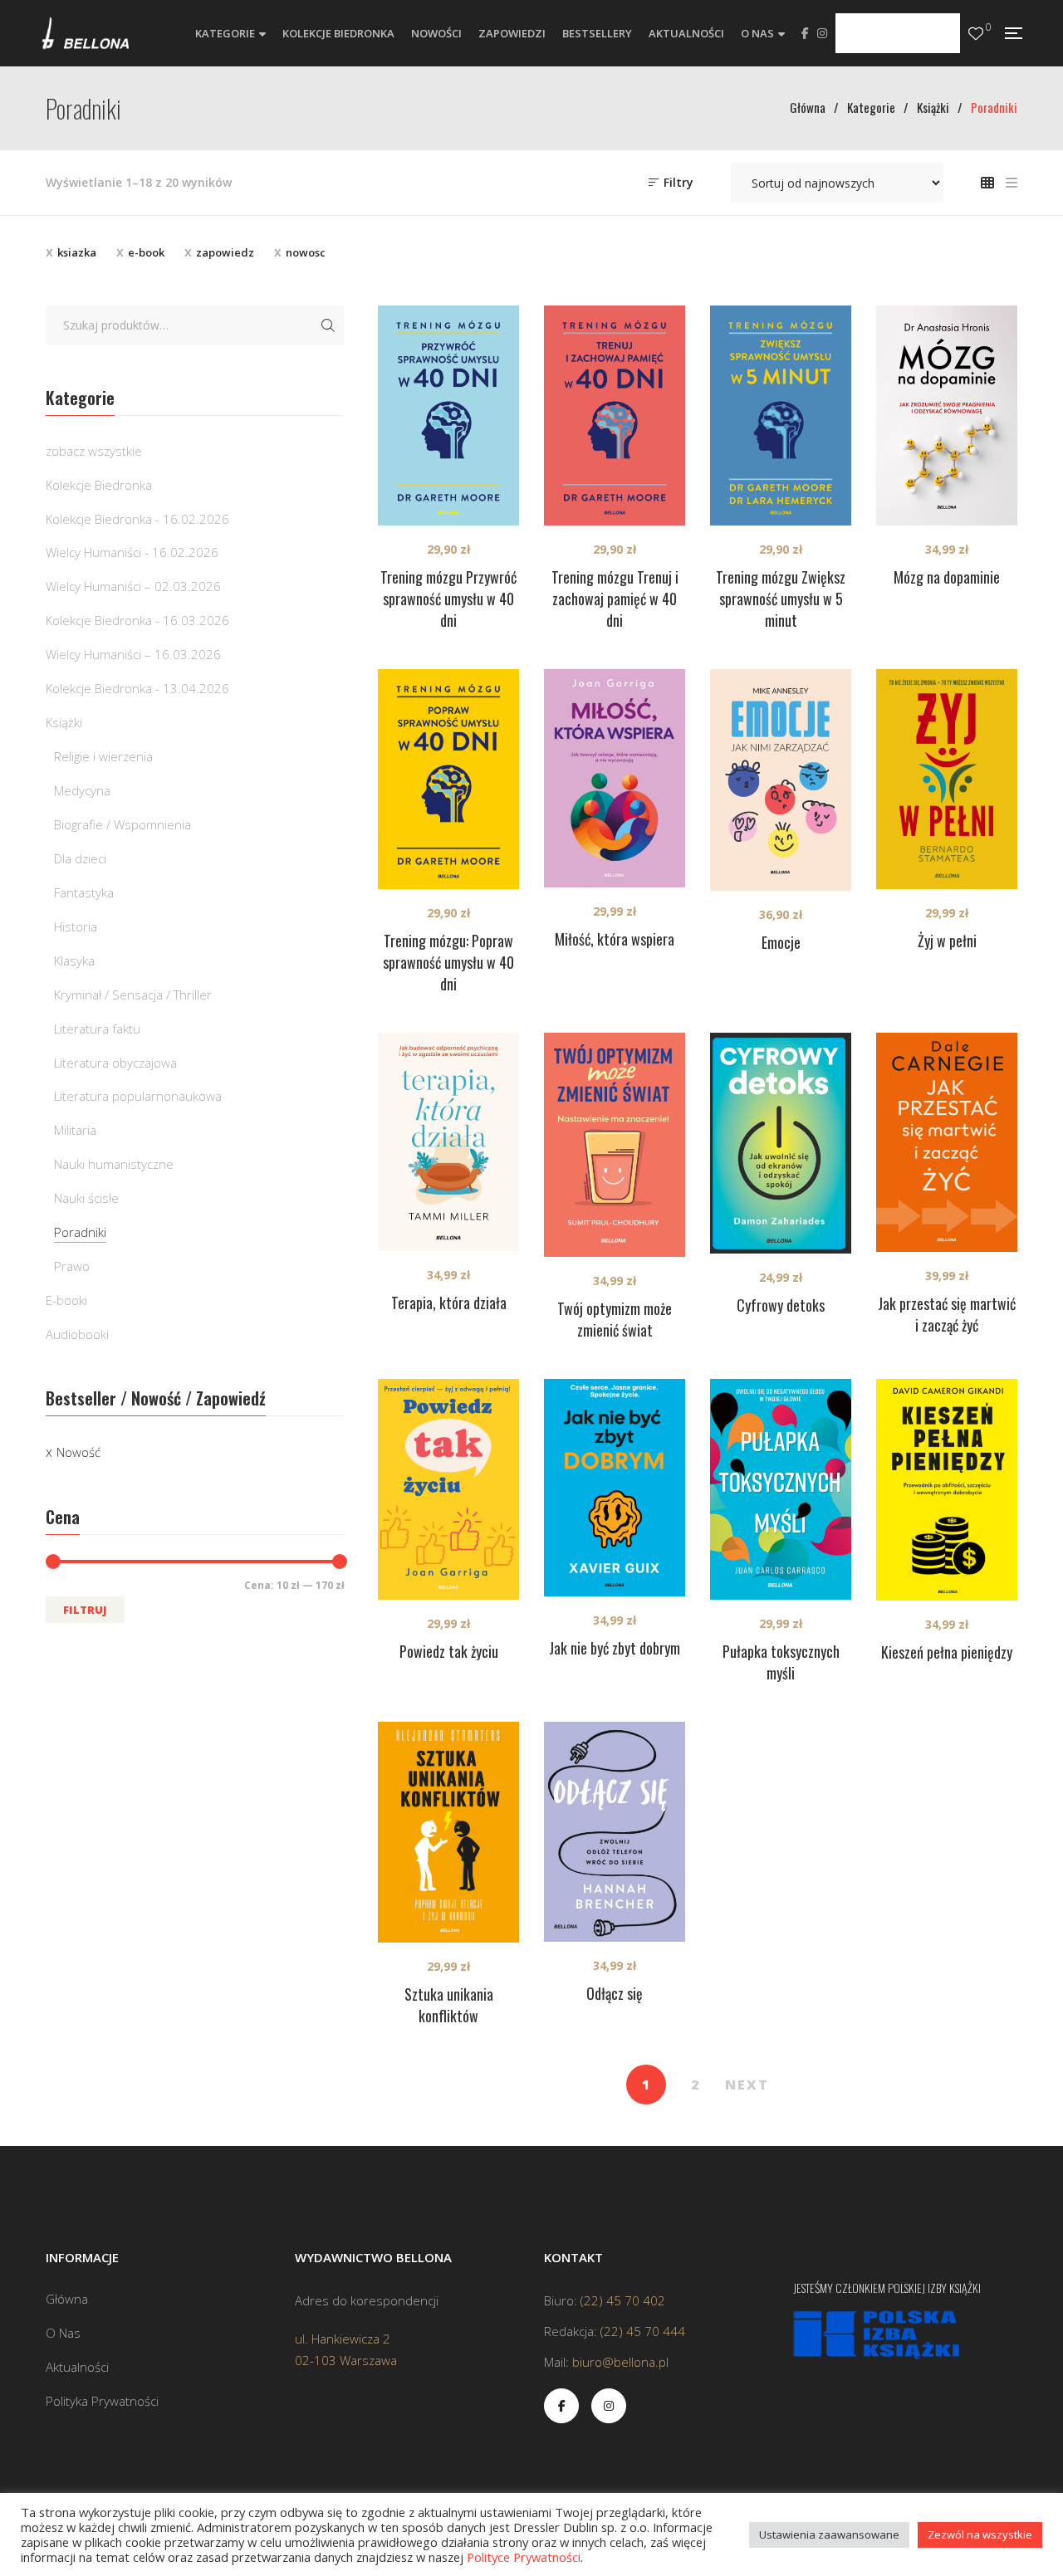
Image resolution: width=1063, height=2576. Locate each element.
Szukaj (328, 325)
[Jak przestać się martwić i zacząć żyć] (947, 1142)
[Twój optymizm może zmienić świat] (615, 1145)
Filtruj (85, 1610)
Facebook (805, 33)
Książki (64, 722)
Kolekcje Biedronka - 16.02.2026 (137, 519)
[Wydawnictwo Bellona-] (85, 33)
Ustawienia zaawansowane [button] (829, 2534)
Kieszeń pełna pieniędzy (947, 1652)
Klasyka (74, 961)
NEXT (747, 2085)
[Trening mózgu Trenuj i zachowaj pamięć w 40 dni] (615, 415)
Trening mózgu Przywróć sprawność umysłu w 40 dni (448, 599)
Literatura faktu (97, 1029)
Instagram (822, 33)
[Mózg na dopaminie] (947, 415)
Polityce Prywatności (524, 2557)
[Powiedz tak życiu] (448, 1489)
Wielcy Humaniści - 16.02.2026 (132, 552)
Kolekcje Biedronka (99, 485)
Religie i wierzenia (103, 756)
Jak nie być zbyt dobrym (615, 1648)
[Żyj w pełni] (947, 779)
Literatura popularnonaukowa (138, 1096)
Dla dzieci (80, 858)
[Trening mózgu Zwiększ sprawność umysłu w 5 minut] (781, 415)
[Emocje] (781, 780)
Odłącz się (615, 1993)
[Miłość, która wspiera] (615, 779)
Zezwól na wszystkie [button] (980, 2534)
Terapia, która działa (449, 1303)
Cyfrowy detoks (781, 1305)
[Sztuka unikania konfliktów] (448, 1832)
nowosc (306, 252)
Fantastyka (84, 892)
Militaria (75, 1130)
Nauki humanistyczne (114, 1164)
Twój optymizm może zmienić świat (615, 1319)
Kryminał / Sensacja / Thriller (133, 995)
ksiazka (77, 252)
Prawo (72, 1266)
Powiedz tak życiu (449, 1651)
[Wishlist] (976, 34)
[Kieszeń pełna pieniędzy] (947, 1490)
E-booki (66, 1300)
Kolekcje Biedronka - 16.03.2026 (137, 620)
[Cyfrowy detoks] (781, 1143)
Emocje (781, 942)
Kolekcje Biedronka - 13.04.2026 (137, 688)
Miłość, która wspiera (615, 939)
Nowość (78, 1452)
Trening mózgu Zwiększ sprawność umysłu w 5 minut (781, 599)
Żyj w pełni (947, 941)
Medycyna (82, 790)
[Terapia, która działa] (448, 1142)
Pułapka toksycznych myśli (781, 1662)
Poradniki (80, 1232)
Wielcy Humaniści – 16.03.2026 (133, 654)
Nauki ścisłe (86, 1198)
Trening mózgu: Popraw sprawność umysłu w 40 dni (448, 962)
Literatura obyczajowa (115, 1063)
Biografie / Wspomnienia (122, 824)
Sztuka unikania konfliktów (449, 2005)
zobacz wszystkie (94, 451)
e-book (146, 252)
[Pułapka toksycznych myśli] (781, 1489)
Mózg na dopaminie (947, 577)
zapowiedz (225, 252)
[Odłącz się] (615, 1832)
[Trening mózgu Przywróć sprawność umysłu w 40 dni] (448, 415)
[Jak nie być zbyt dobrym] (615, 1488)
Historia (76, 926)
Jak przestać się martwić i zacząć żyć (947, 1314)
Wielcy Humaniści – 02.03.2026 (133, 586)
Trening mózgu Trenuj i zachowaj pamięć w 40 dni (615, 599)
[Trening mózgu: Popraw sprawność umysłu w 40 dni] (448, 779)
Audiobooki (77, 1334)
